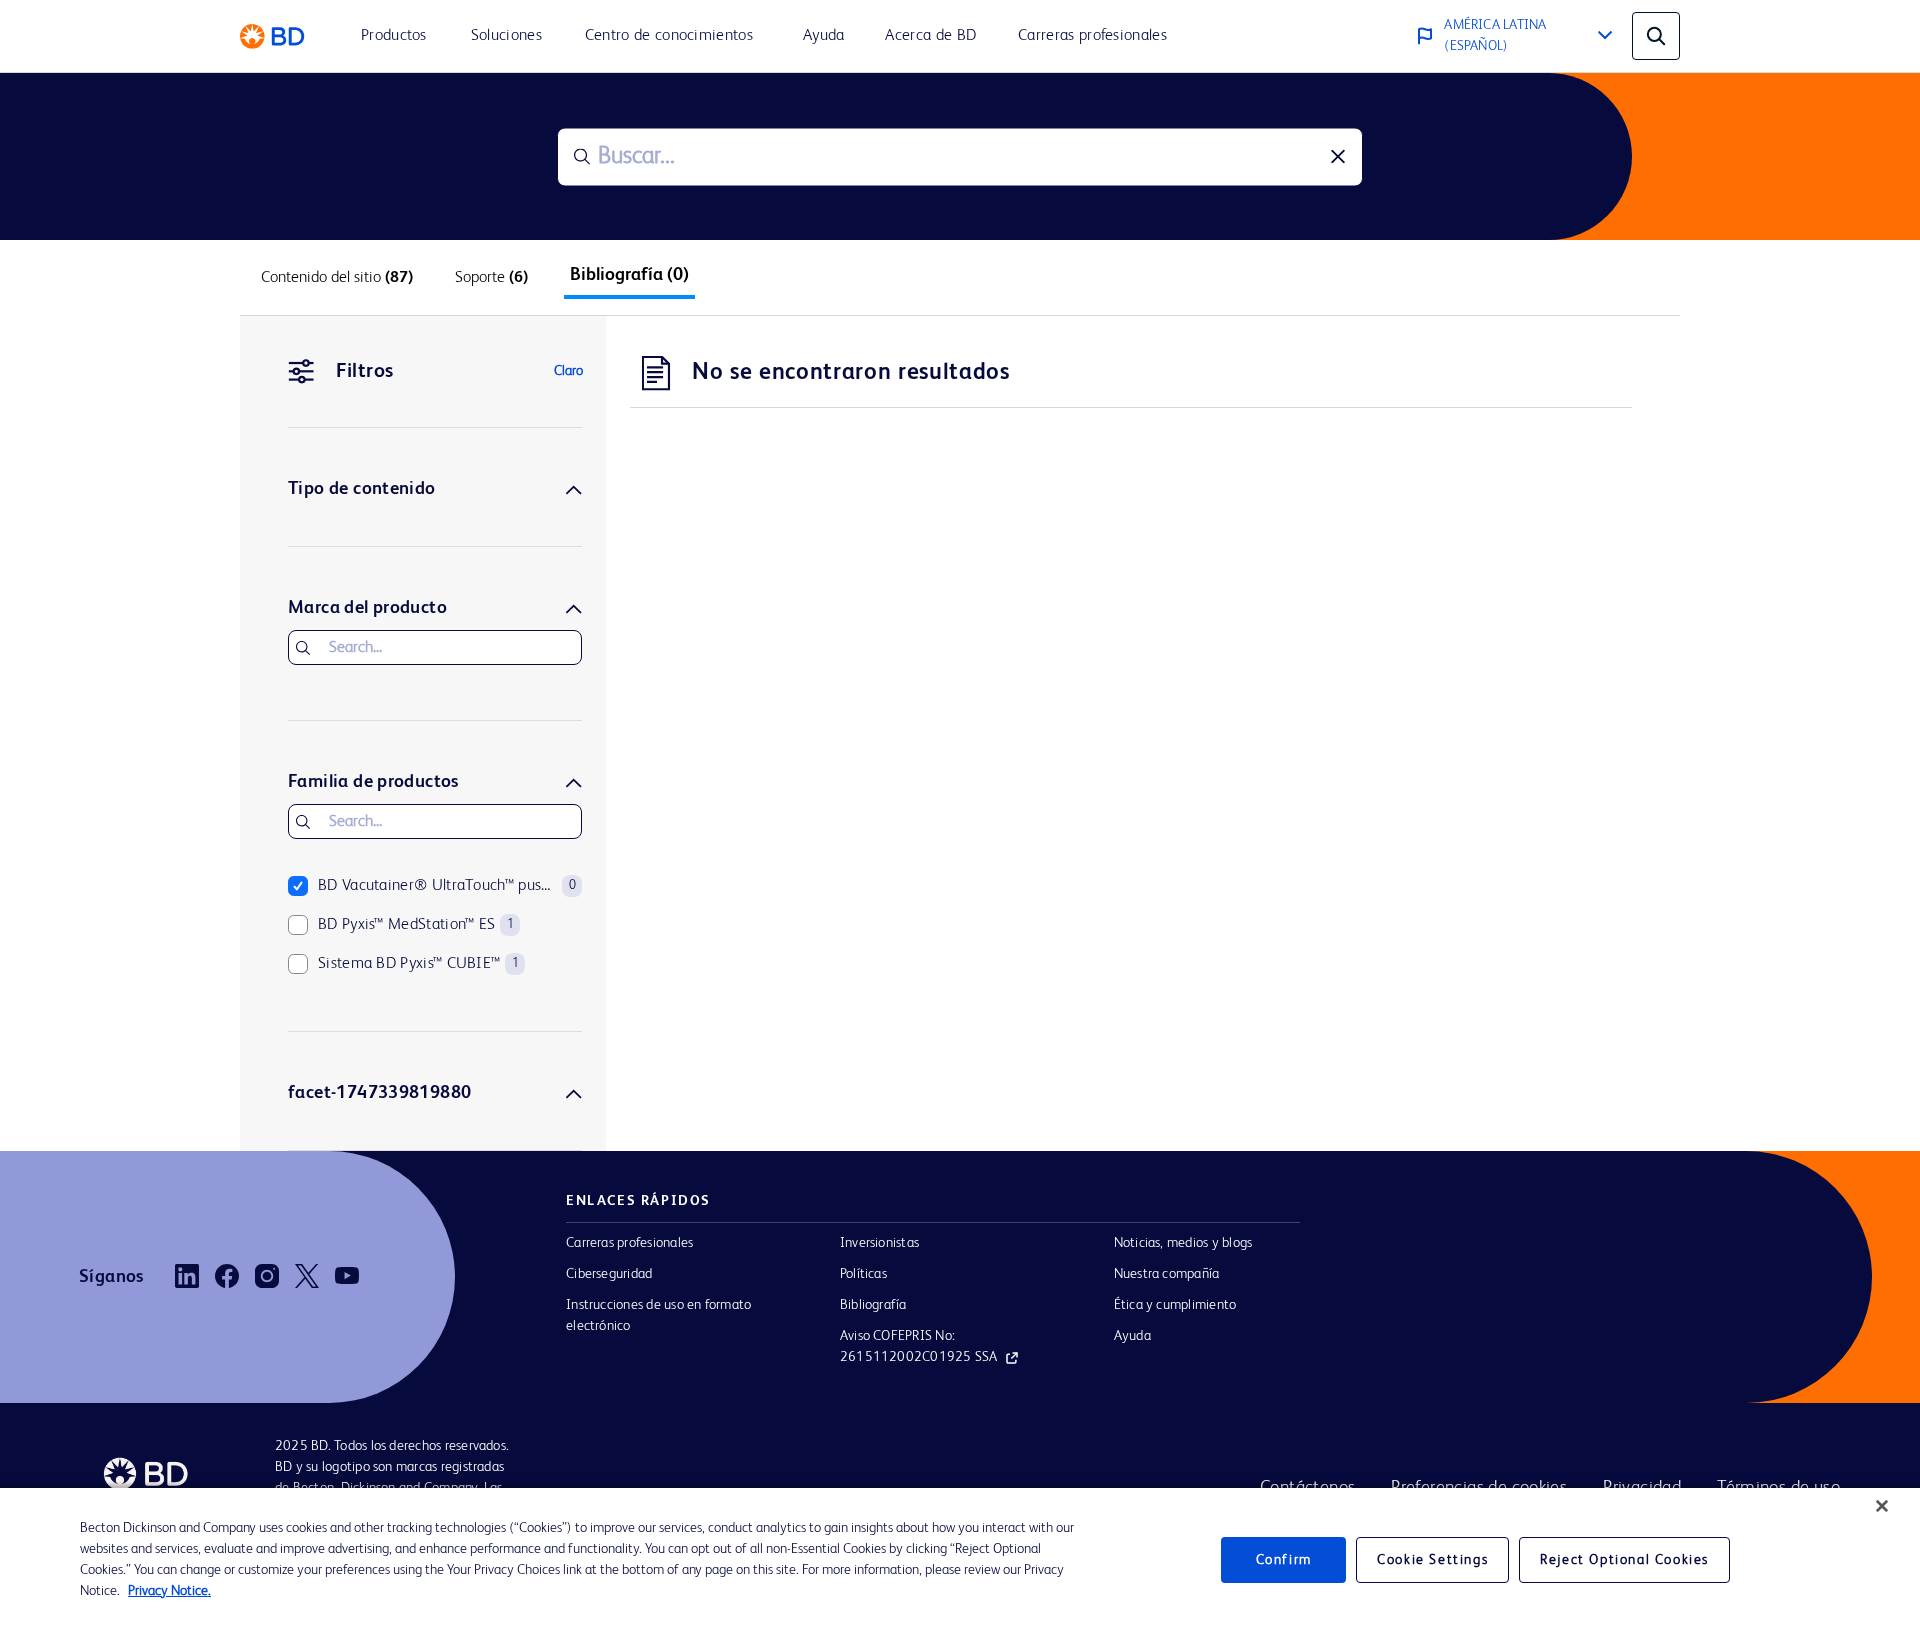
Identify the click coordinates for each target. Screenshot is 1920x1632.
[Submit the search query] (582, 157)
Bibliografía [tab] (629, 275)
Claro (568, 371)
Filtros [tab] (365, 372)
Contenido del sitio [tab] (337, 278)
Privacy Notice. (169, 1591)
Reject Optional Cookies (1624, 1560)
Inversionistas (879, 1243)
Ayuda (1132, 1336)
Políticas (863, 1274)
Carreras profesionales (629, 1243)
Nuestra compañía (1167, 1274)
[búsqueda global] (1656, 36)
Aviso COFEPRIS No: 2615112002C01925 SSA (919, 1346)
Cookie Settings (1432, 1560)
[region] (960, 1560)
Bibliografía (873, 1305)
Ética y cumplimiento (1175, 1305)
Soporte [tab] (491, 278)
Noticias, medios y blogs (1183, 1243)
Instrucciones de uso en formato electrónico (658, 1315)
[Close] (1882, 1506)
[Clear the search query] (1338, 157)
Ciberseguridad (609, 1274)
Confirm (1284, 1560)
